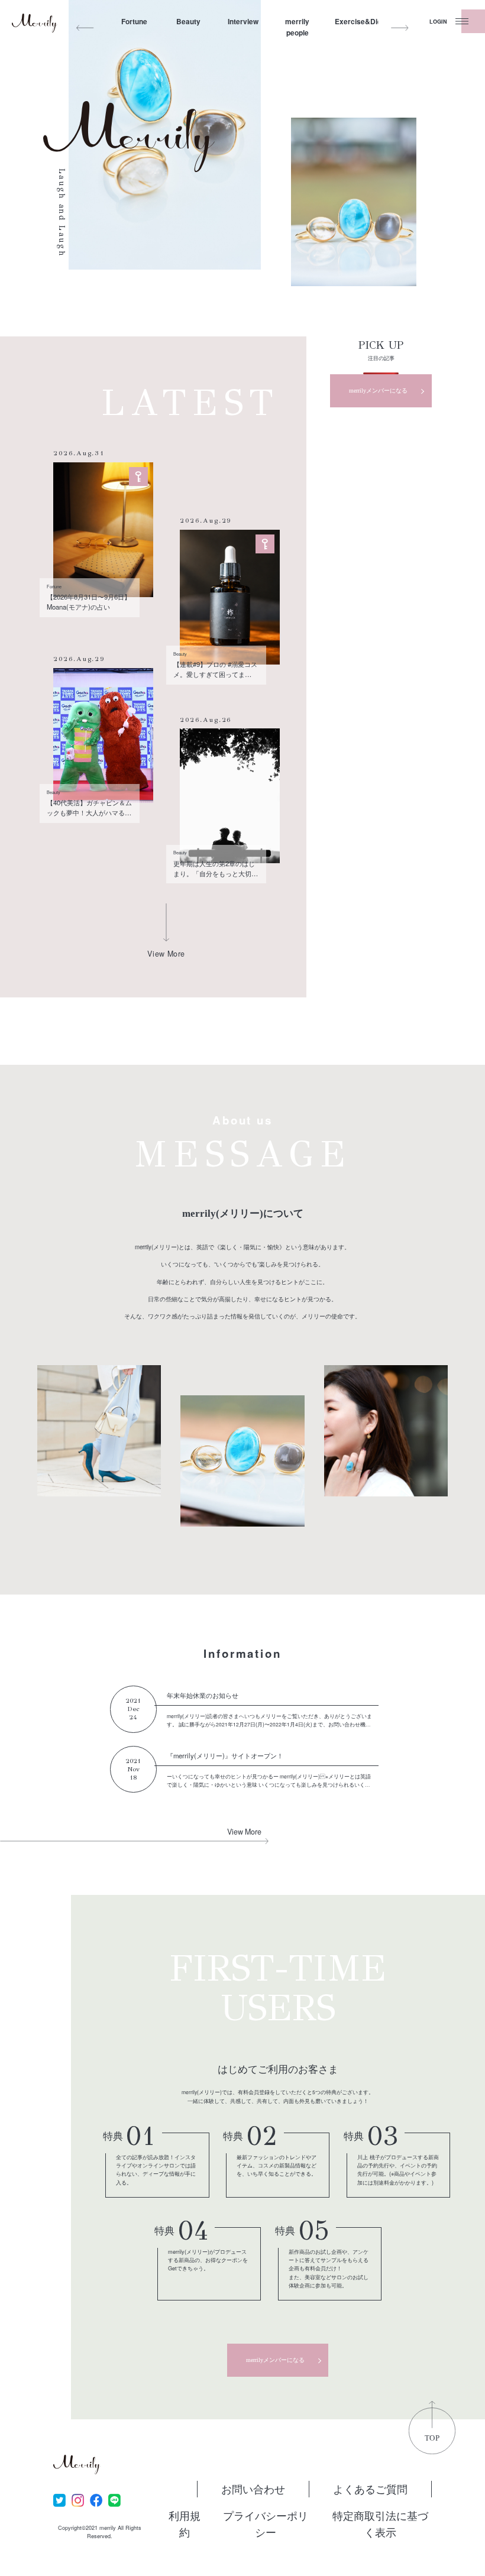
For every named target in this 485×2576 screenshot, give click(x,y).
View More (244, 1832)
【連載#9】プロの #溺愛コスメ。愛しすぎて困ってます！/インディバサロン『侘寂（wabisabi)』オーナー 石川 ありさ (215, 669)
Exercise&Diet (352, 22)
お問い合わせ (253, 2488)
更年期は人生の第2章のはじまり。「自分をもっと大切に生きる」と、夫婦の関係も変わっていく (216, 869)
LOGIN (438, 22)
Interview (243, 22)
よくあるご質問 (370, 2488)
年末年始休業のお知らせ (203, 1695)
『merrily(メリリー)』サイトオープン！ (225, 1755)
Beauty (188, 22)
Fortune (134, 22)
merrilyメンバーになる (378, 391)
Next (400, 28)
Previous (85, 28)
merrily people (297, 27)
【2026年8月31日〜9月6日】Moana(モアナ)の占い (89, 602)
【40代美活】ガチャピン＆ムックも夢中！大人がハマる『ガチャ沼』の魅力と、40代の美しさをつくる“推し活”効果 (89, 808)
